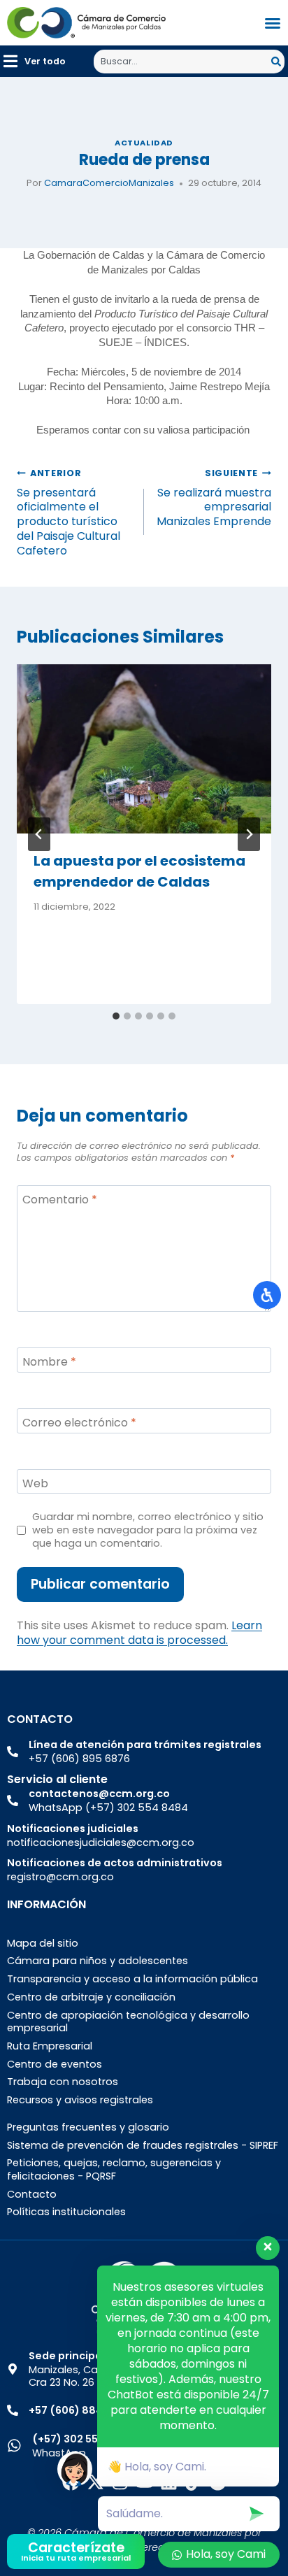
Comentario (60, 1200)
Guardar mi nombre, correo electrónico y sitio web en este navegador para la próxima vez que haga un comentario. (148, 1530)
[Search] (278, 62)
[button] (35, 61)
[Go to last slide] (39, 834)
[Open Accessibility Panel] (267, 1295)
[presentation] (144, 749)
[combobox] (182, 62)
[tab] (116, 1016)
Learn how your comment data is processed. (139, 1633)
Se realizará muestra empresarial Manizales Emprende (214, 498)
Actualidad (144, 143)
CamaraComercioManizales (109, 183)
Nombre (49, 1362)
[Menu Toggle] (273, 23)
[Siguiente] (249, 834)
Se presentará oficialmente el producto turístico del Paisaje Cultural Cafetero (69, 513)
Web (35, 1483)
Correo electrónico (79, 1423)
